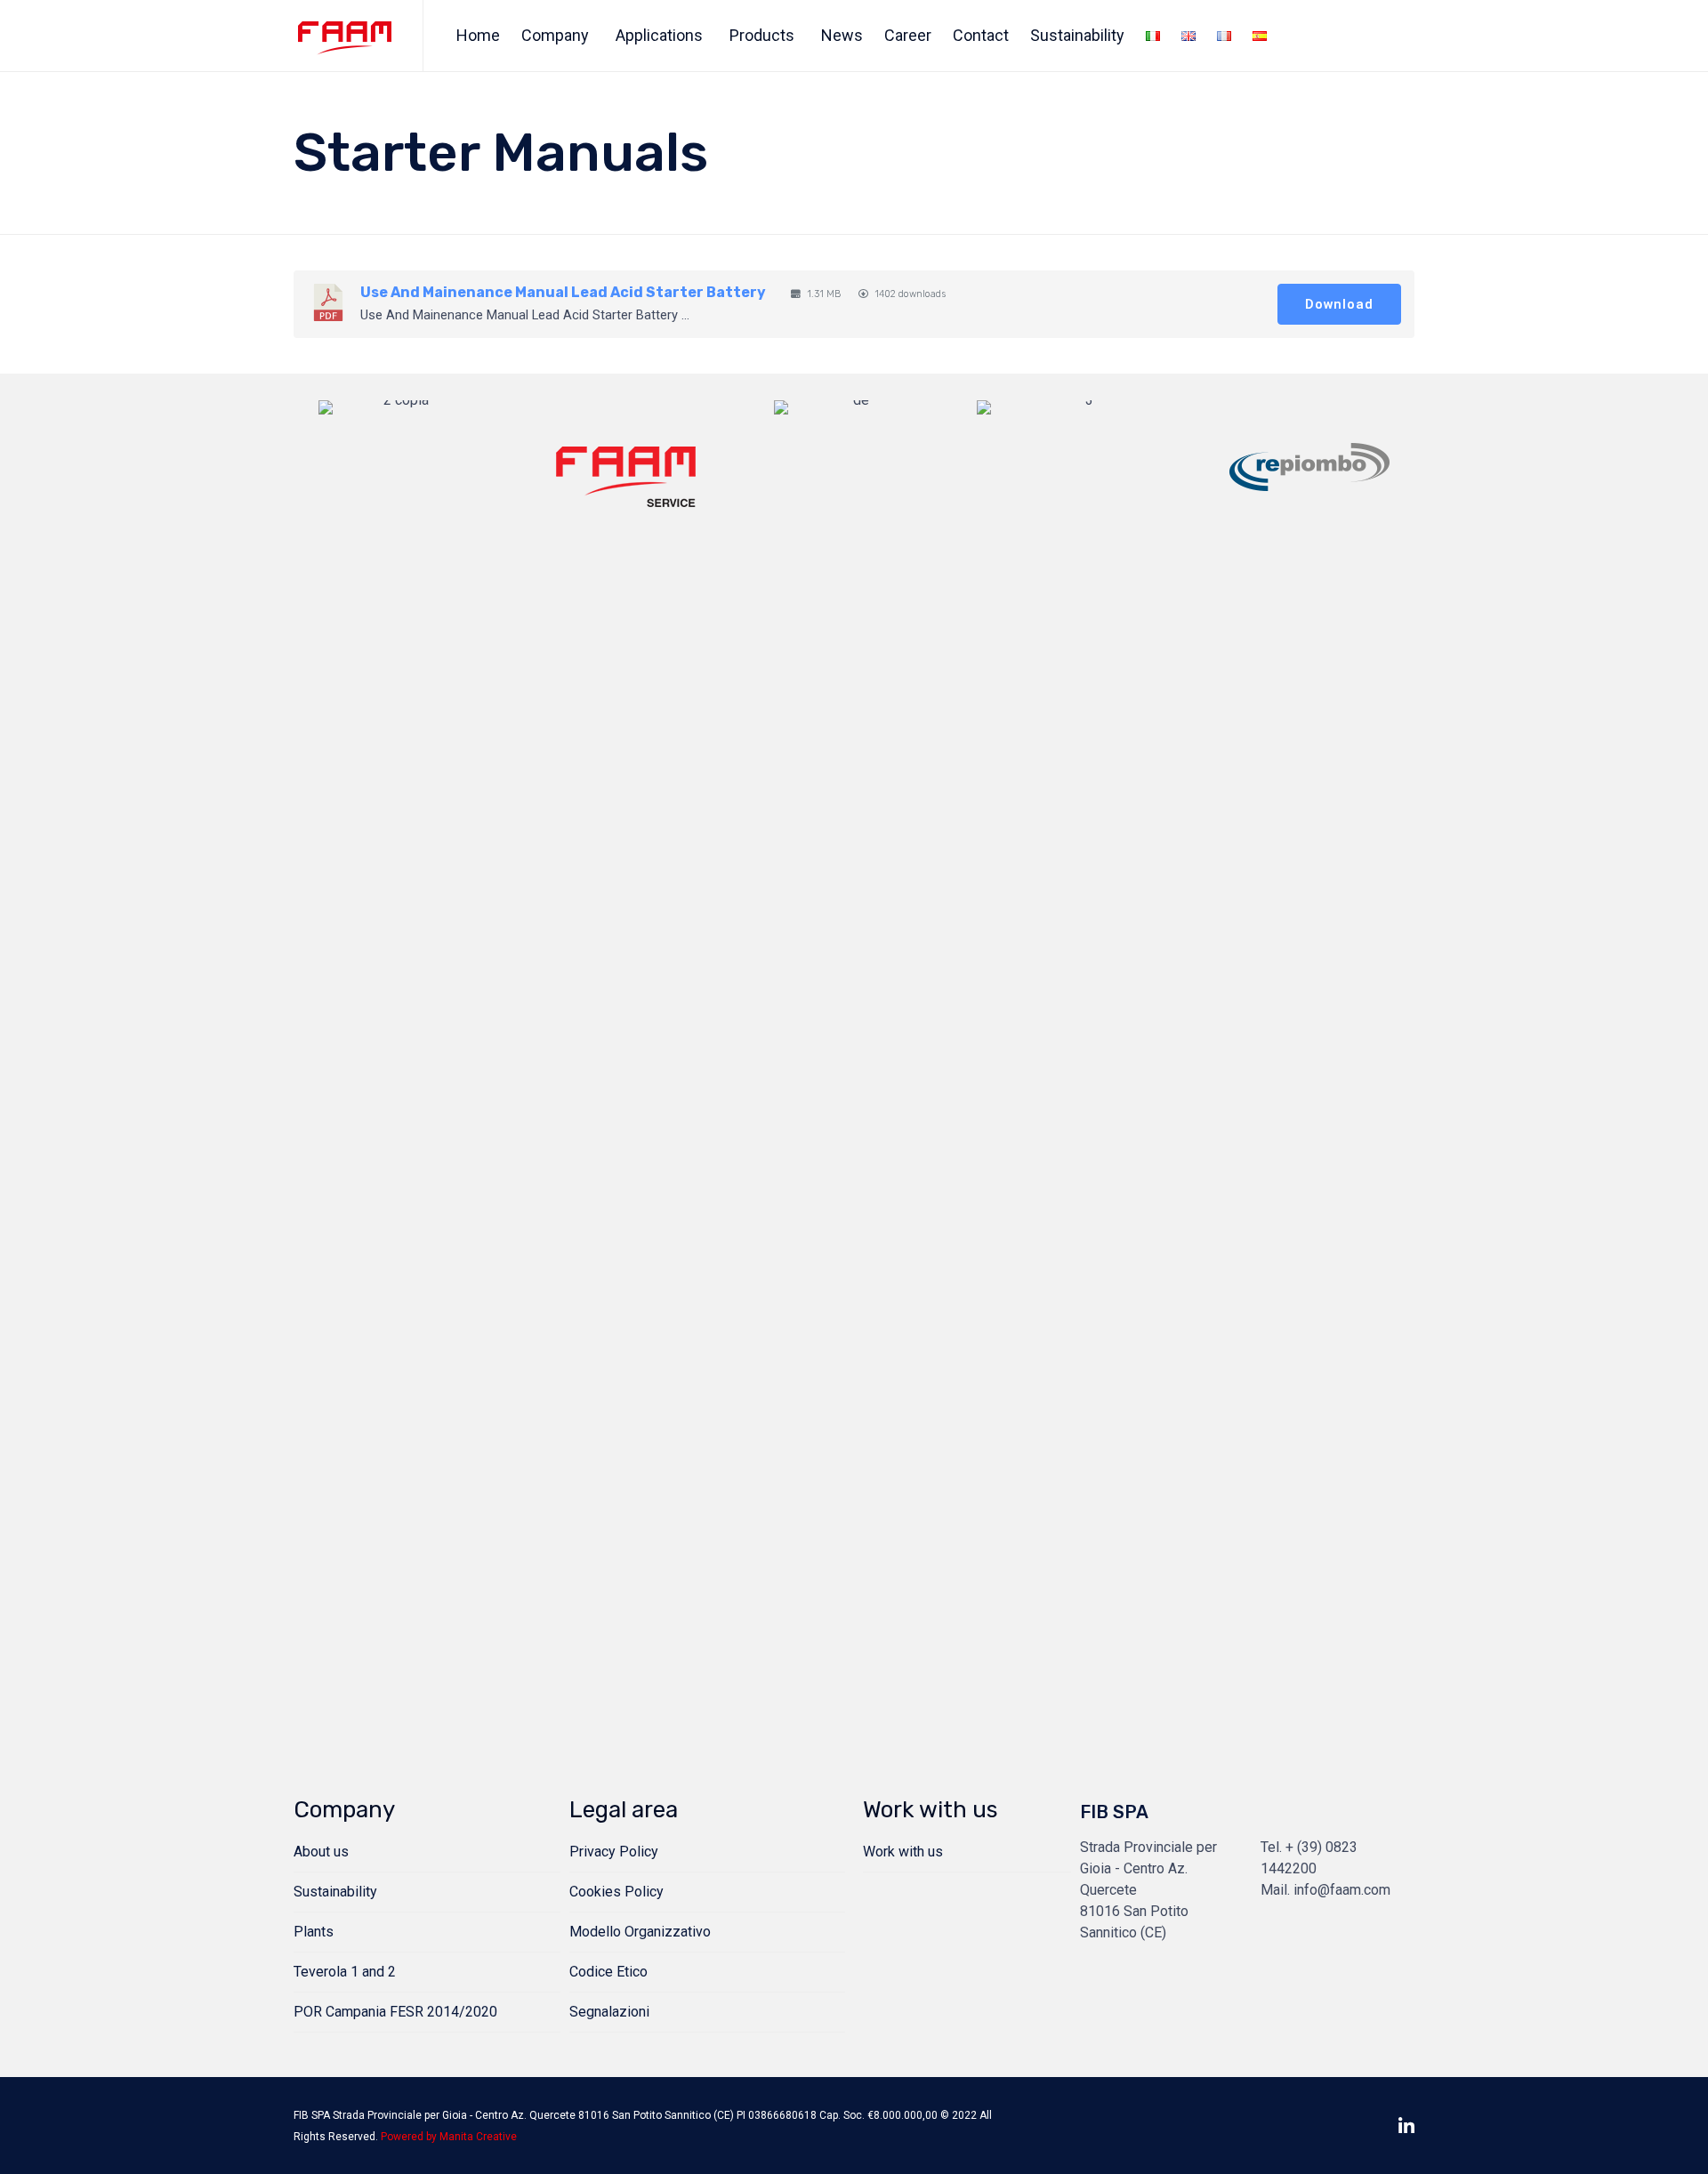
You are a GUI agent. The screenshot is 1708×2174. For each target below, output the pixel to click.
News (842, 35)
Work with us (903, 1852)
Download (1339, 304)
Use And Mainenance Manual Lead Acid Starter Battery (563, 292)
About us (321, 1852)
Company (555, 35)
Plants (314, 1932)
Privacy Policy (614, 1852)
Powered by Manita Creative (449, 2137)
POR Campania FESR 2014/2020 (395, 2012)
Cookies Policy (616, 1892)
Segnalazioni (609, 2012)
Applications (659, 35)
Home (478, 35)
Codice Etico (608, 1972)
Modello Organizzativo (640, 1932)
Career (908, 35)
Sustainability (1077, 35)
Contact (981, 35)
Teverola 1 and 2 (345, 1972)
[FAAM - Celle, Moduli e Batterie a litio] (345, 36)
